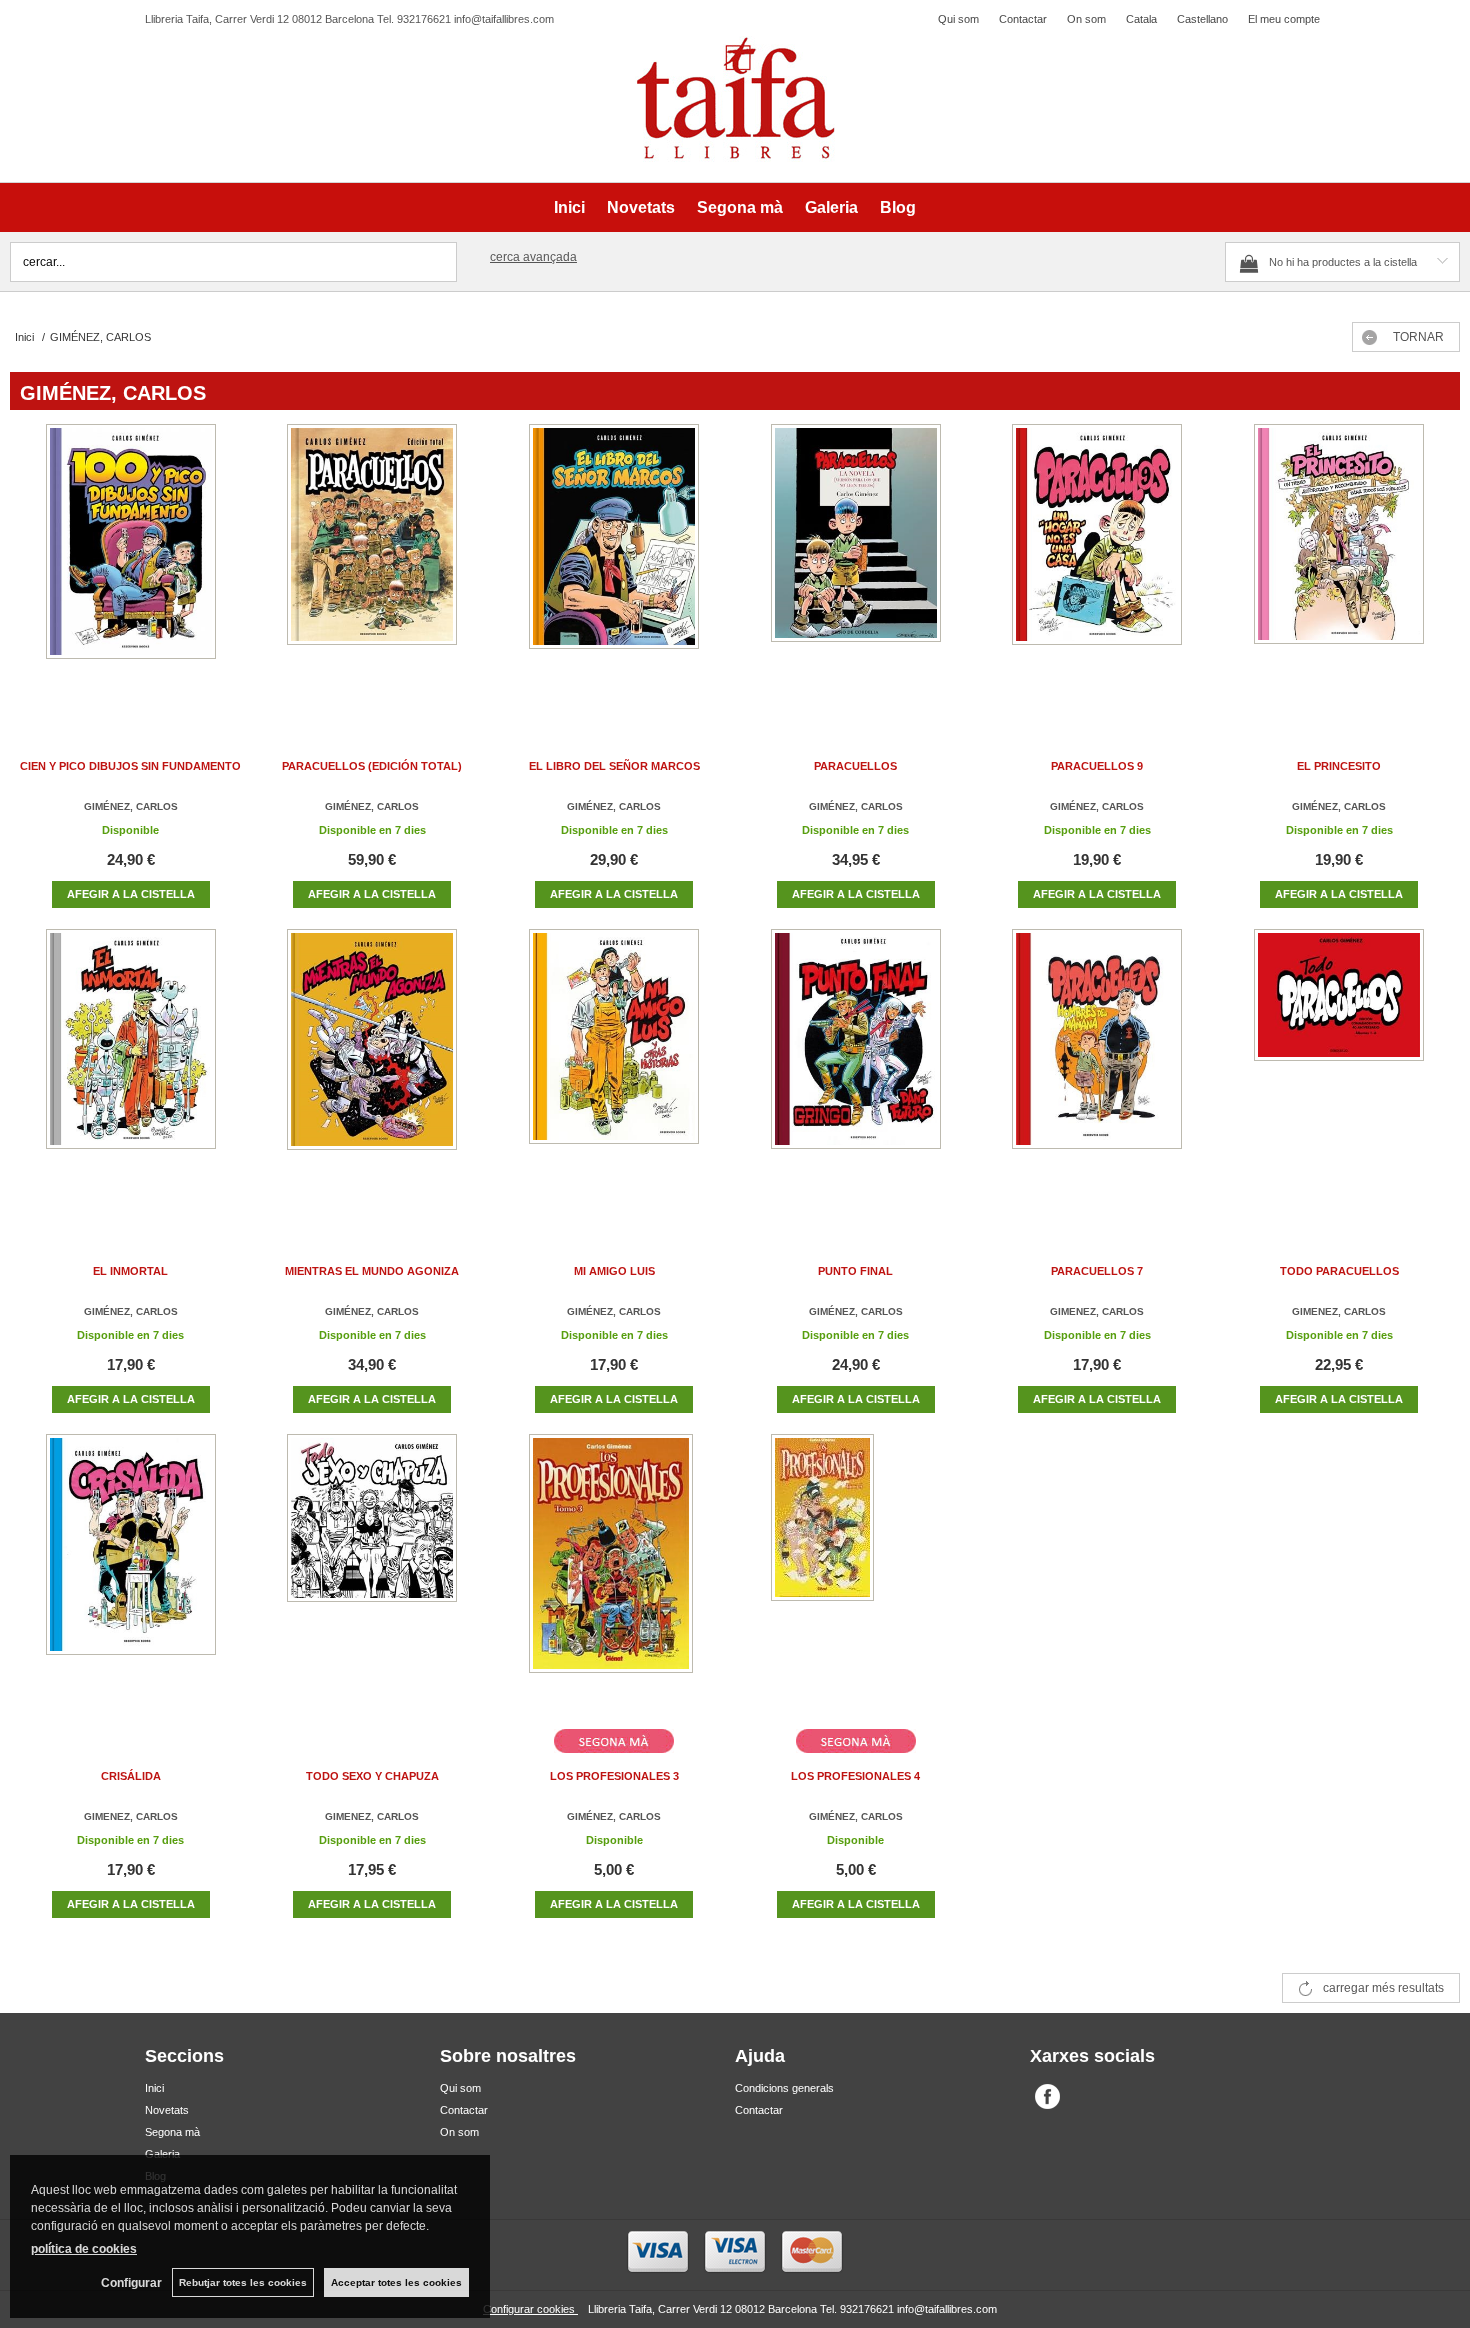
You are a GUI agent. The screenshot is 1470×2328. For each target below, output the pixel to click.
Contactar (1023, 19)
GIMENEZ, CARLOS (1097, 1311)
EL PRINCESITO (1339, 766)
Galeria (831, 207)
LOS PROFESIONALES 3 (614, 1776)
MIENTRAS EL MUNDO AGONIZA (372, 1271)
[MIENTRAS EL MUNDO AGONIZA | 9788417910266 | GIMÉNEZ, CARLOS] (372, 1068)
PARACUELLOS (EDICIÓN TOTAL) (372, 766)
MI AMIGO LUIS (614, 1271)
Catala (1141, 19)
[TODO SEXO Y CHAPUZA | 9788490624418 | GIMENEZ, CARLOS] (372, 1573)
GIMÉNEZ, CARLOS (131, 806)
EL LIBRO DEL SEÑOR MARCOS (614, 766)
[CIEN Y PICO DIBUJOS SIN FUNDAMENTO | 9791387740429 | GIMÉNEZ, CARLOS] (131, 563)
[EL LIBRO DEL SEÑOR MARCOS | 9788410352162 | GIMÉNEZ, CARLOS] (614, 563)
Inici (569, 207)
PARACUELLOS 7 (1097, 1271)
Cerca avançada (533, 257)
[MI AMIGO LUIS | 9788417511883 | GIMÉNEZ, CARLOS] (614, 1068)
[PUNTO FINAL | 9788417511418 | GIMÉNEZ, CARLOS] (856, 1068)
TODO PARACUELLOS (1339, 1271)
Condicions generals (784, 2088)
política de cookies (84, 2249)
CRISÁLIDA (131, 1776)
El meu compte (1284, 19)
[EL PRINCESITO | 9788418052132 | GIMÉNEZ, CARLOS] (1339, 563)
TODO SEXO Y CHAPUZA (372, 1776)
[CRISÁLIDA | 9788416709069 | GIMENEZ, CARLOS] (131, 1573)
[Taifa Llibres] (735, 99)
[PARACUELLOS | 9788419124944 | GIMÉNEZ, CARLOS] (856, 563)
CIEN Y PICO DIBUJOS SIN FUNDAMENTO (130, 766)
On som (1086, 19)
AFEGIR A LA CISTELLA (131, 894)
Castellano (1202, 19)
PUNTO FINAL (855, 1271)
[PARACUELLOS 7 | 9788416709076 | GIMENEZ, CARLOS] (1097, 1068)
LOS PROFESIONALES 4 (855, 1776)
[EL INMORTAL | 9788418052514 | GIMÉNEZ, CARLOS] (131, 1068)
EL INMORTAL (130, 1271)
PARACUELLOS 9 (1097, 766)
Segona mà (740, 207)
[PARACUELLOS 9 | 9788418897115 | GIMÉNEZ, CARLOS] (1097, 563)
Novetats (641, 207)
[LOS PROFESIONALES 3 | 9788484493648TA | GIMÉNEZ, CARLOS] (614, 1573)
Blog (898, 207)
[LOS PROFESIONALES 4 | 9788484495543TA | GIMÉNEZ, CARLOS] (856, 1573)
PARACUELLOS (855, 766)
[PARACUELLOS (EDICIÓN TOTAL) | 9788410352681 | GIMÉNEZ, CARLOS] (372, 563)
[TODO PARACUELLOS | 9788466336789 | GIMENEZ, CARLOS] (1339, 1068)
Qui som (958, 19)
